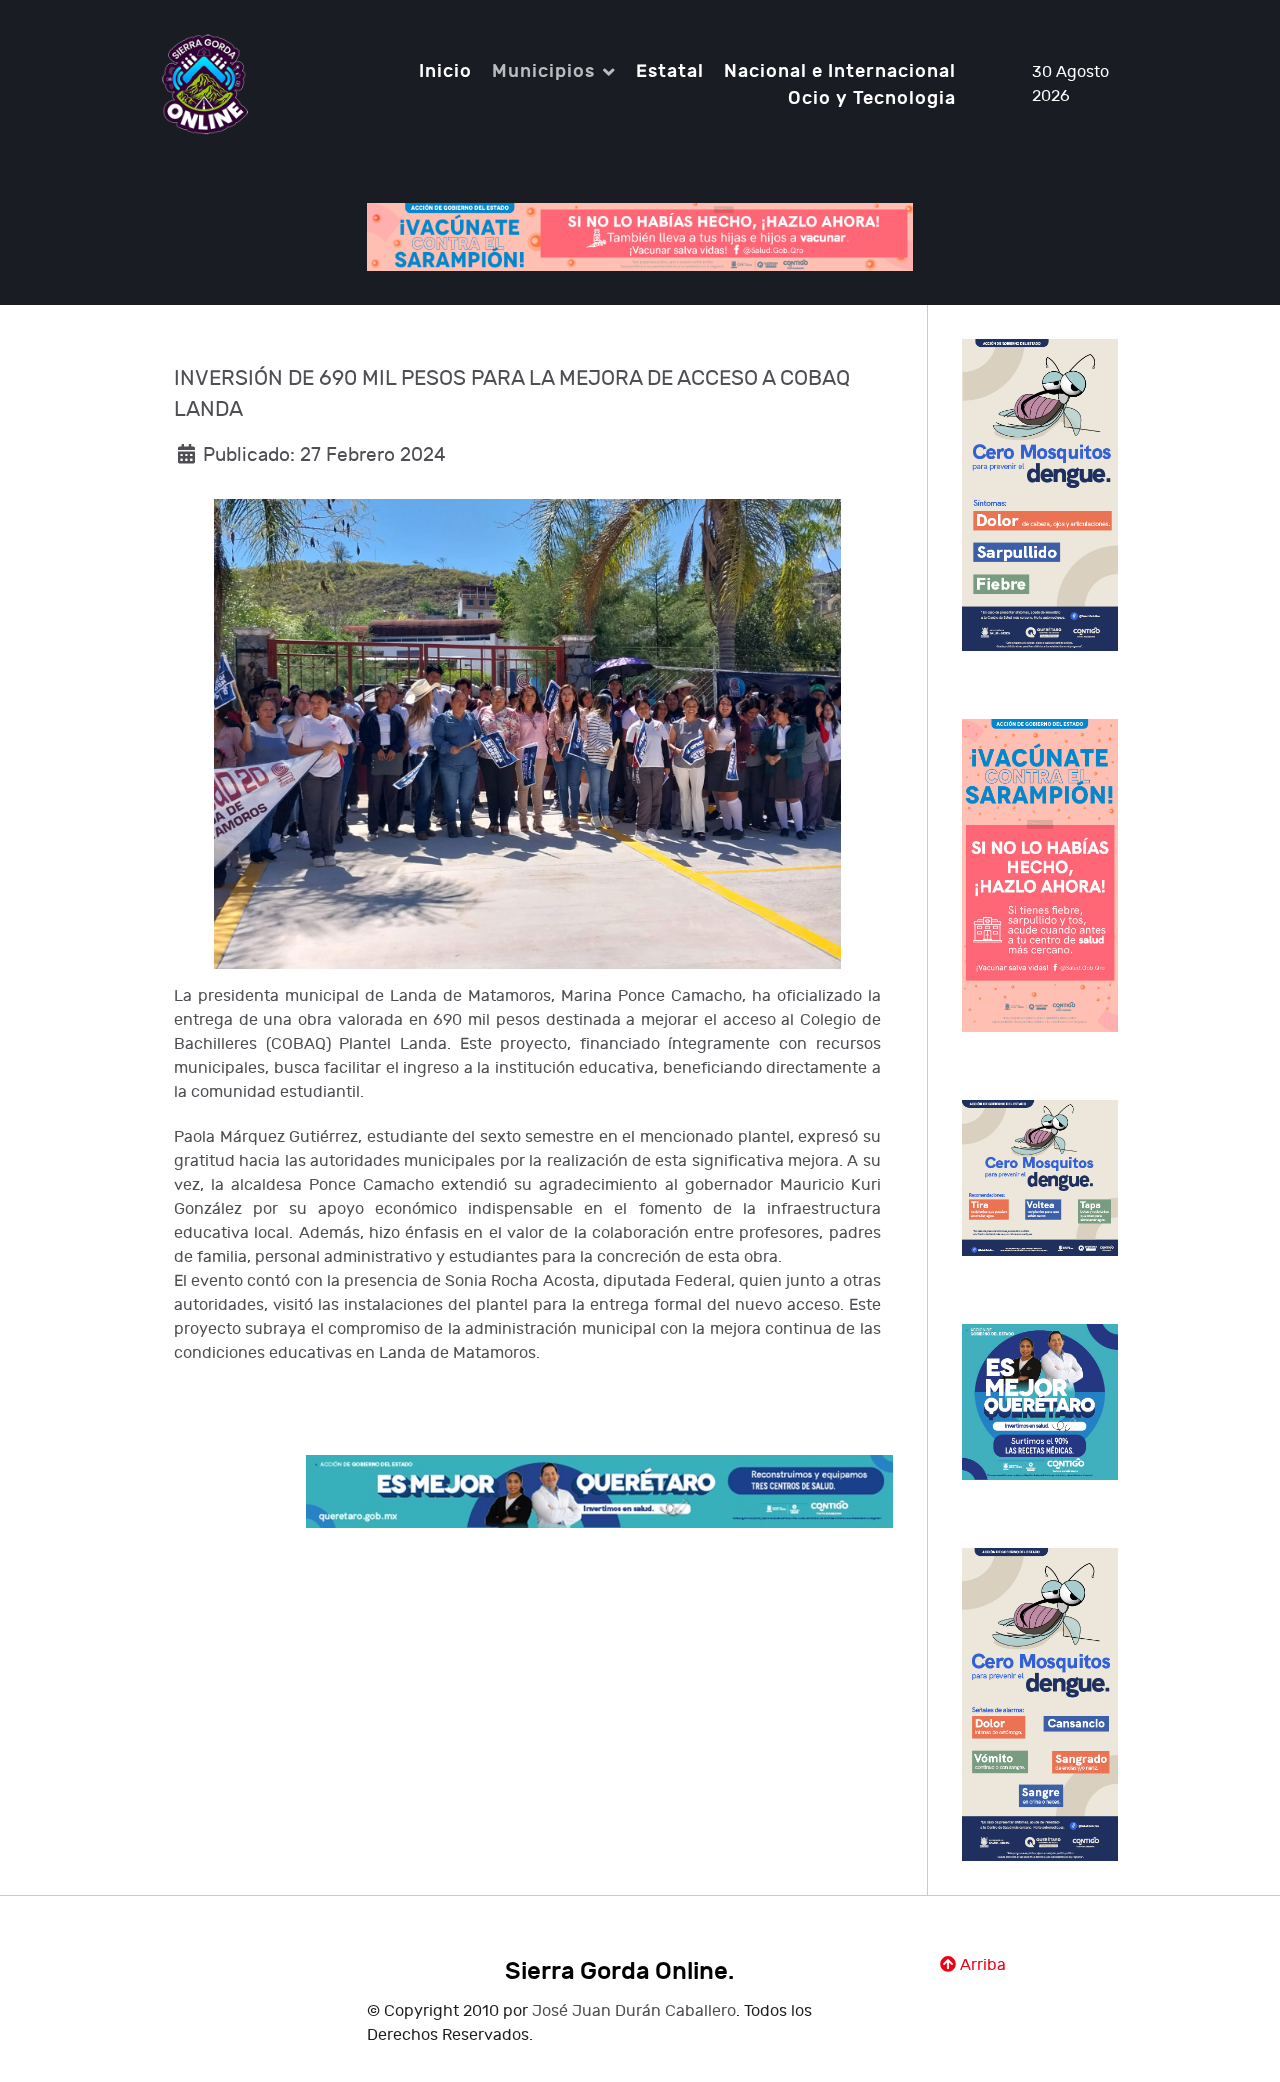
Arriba (981, 1965)
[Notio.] (205, 83)
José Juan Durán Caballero (634, 2011)
